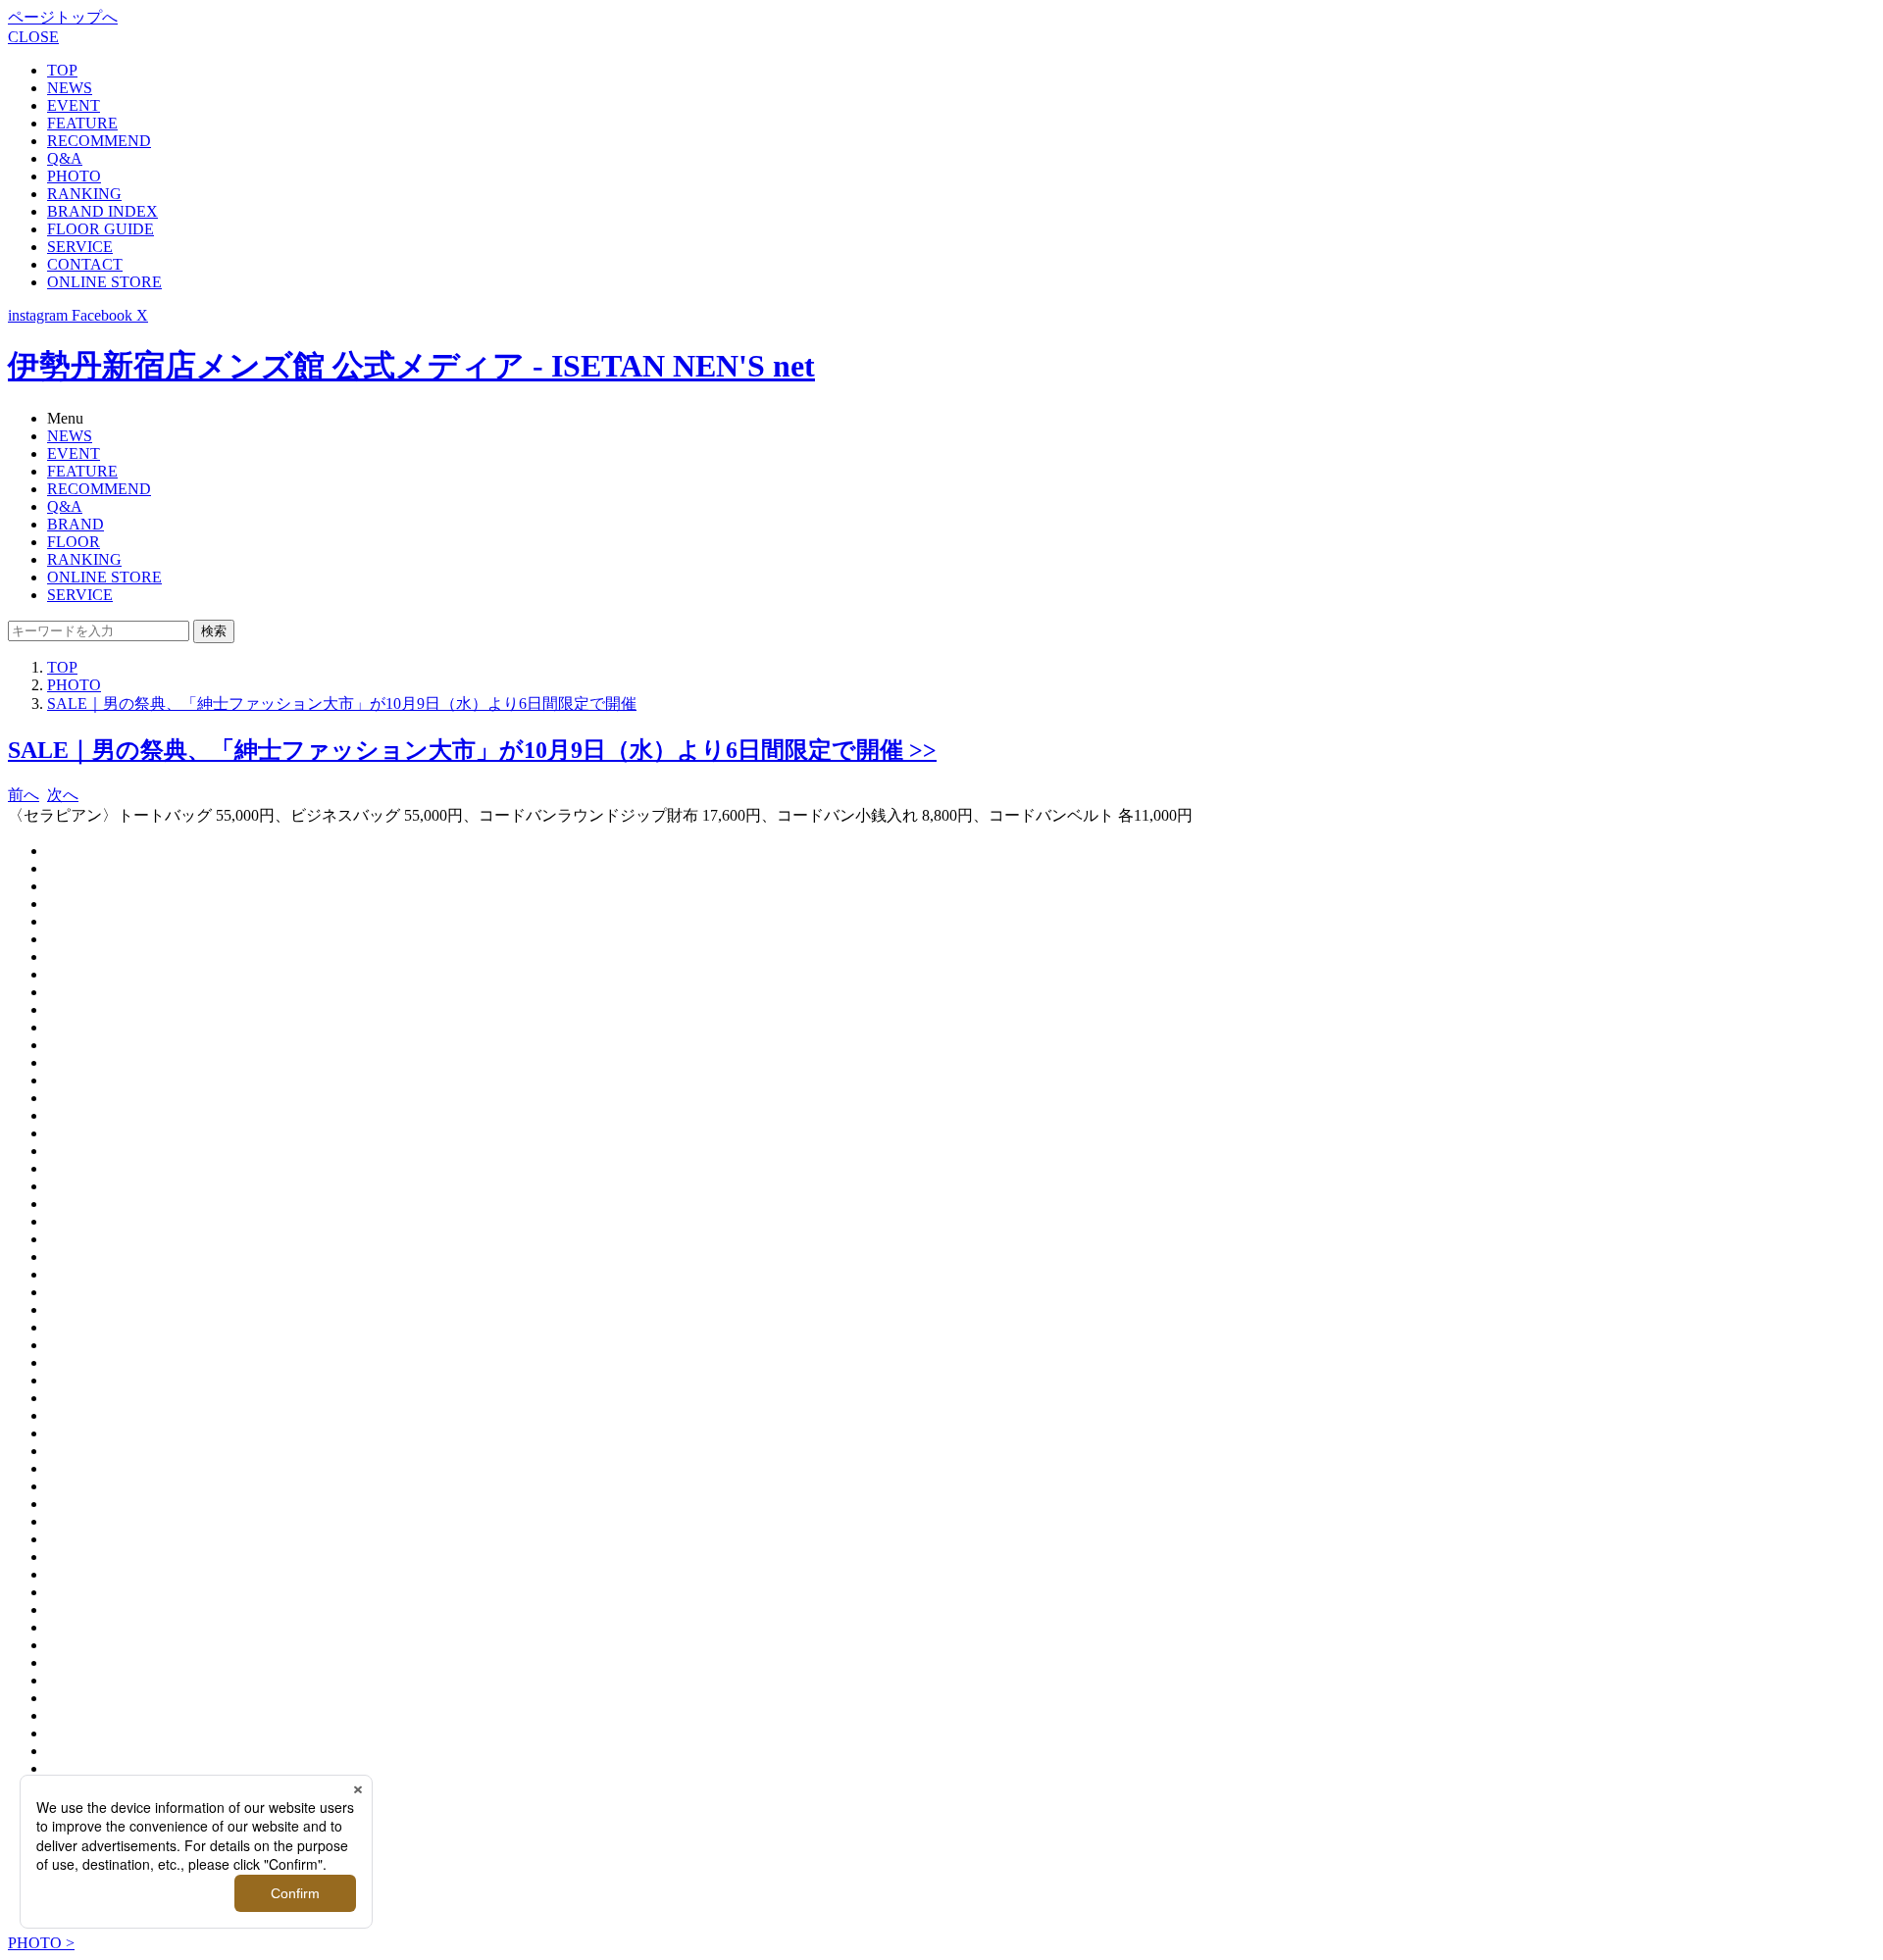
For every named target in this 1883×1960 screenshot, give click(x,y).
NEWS (70, 88)
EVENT (74, 105)
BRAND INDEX (102, 211)
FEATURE (82, 123)
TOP (62, 70)
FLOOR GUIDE (101, 229)
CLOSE (33, 37)
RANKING (84, 194)
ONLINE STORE (104, 282)
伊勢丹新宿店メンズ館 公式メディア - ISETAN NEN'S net (411, 366)
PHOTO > (41, 1943)
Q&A (65, 158)
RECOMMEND (99, 141)
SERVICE (80, 247)
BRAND (76, 524)
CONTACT (85, 264)
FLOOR (74, 542)
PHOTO (74, 176)
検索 (214, 631)
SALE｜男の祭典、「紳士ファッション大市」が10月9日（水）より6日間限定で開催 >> (472, 750)
